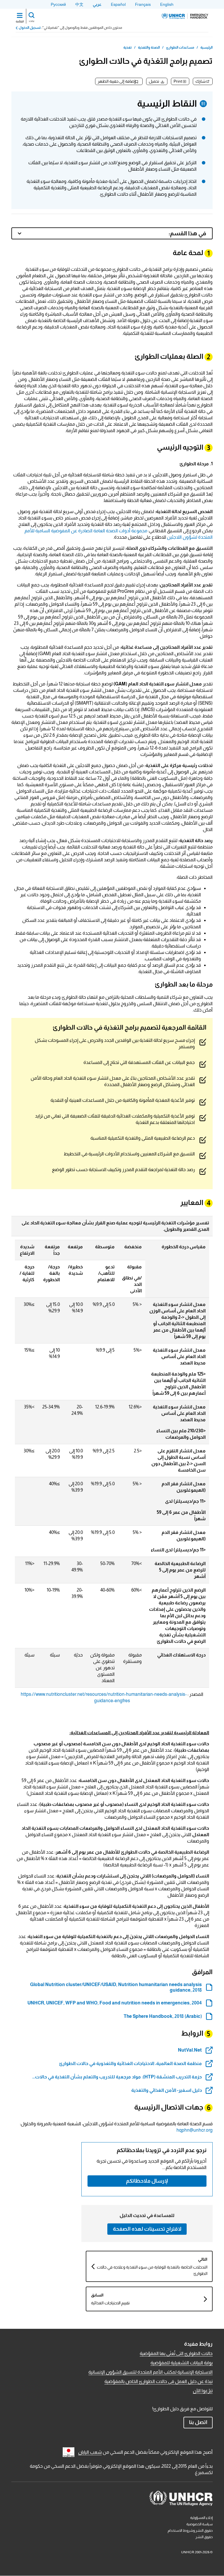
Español (118, 4)
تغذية (128, 47)
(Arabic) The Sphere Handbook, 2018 (163, 2016)
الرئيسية (206, 47)
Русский (58, 4)
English (167, 4)
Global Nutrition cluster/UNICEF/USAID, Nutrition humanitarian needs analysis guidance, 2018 (116, 1987)
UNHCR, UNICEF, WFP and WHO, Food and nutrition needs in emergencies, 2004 (115, 2003)
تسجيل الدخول (30, 28)
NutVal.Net (190, 2050)
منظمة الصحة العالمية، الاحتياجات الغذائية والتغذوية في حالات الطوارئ (130, 2063)
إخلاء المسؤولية (201, 2518)
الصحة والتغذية (149, 47)
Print (178, 81)
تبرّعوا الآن (203, 2391)
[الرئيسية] (185, 16)
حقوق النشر (204, 2537)
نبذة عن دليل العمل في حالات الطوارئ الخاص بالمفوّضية (159, 2381)
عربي (97, 4)
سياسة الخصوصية (199, 2524)
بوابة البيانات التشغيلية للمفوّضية (182, 2363)
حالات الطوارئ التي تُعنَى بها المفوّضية (176, 2353)
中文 (79, 4)
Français (143, 4)
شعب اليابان (90, 2452)
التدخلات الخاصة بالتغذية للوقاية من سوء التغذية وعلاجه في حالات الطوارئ (152, 2270)
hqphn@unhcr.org (195, 2130)
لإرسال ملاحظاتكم (147, 2181)
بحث (32, 21)
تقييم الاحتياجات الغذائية (110, 2303)
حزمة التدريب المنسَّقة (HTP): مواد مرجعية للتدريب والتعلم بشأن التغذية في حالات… (117, 2077)
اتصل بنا (198, 2422)
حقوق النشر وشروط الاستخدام (190, 2531)
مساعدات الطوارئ (180, 47)
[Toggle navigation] (20, 16)
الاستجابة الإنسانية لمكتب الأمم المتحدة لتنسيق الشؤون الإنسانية (150, 2372)
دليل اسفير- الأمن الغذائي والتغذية (167, 2090)
